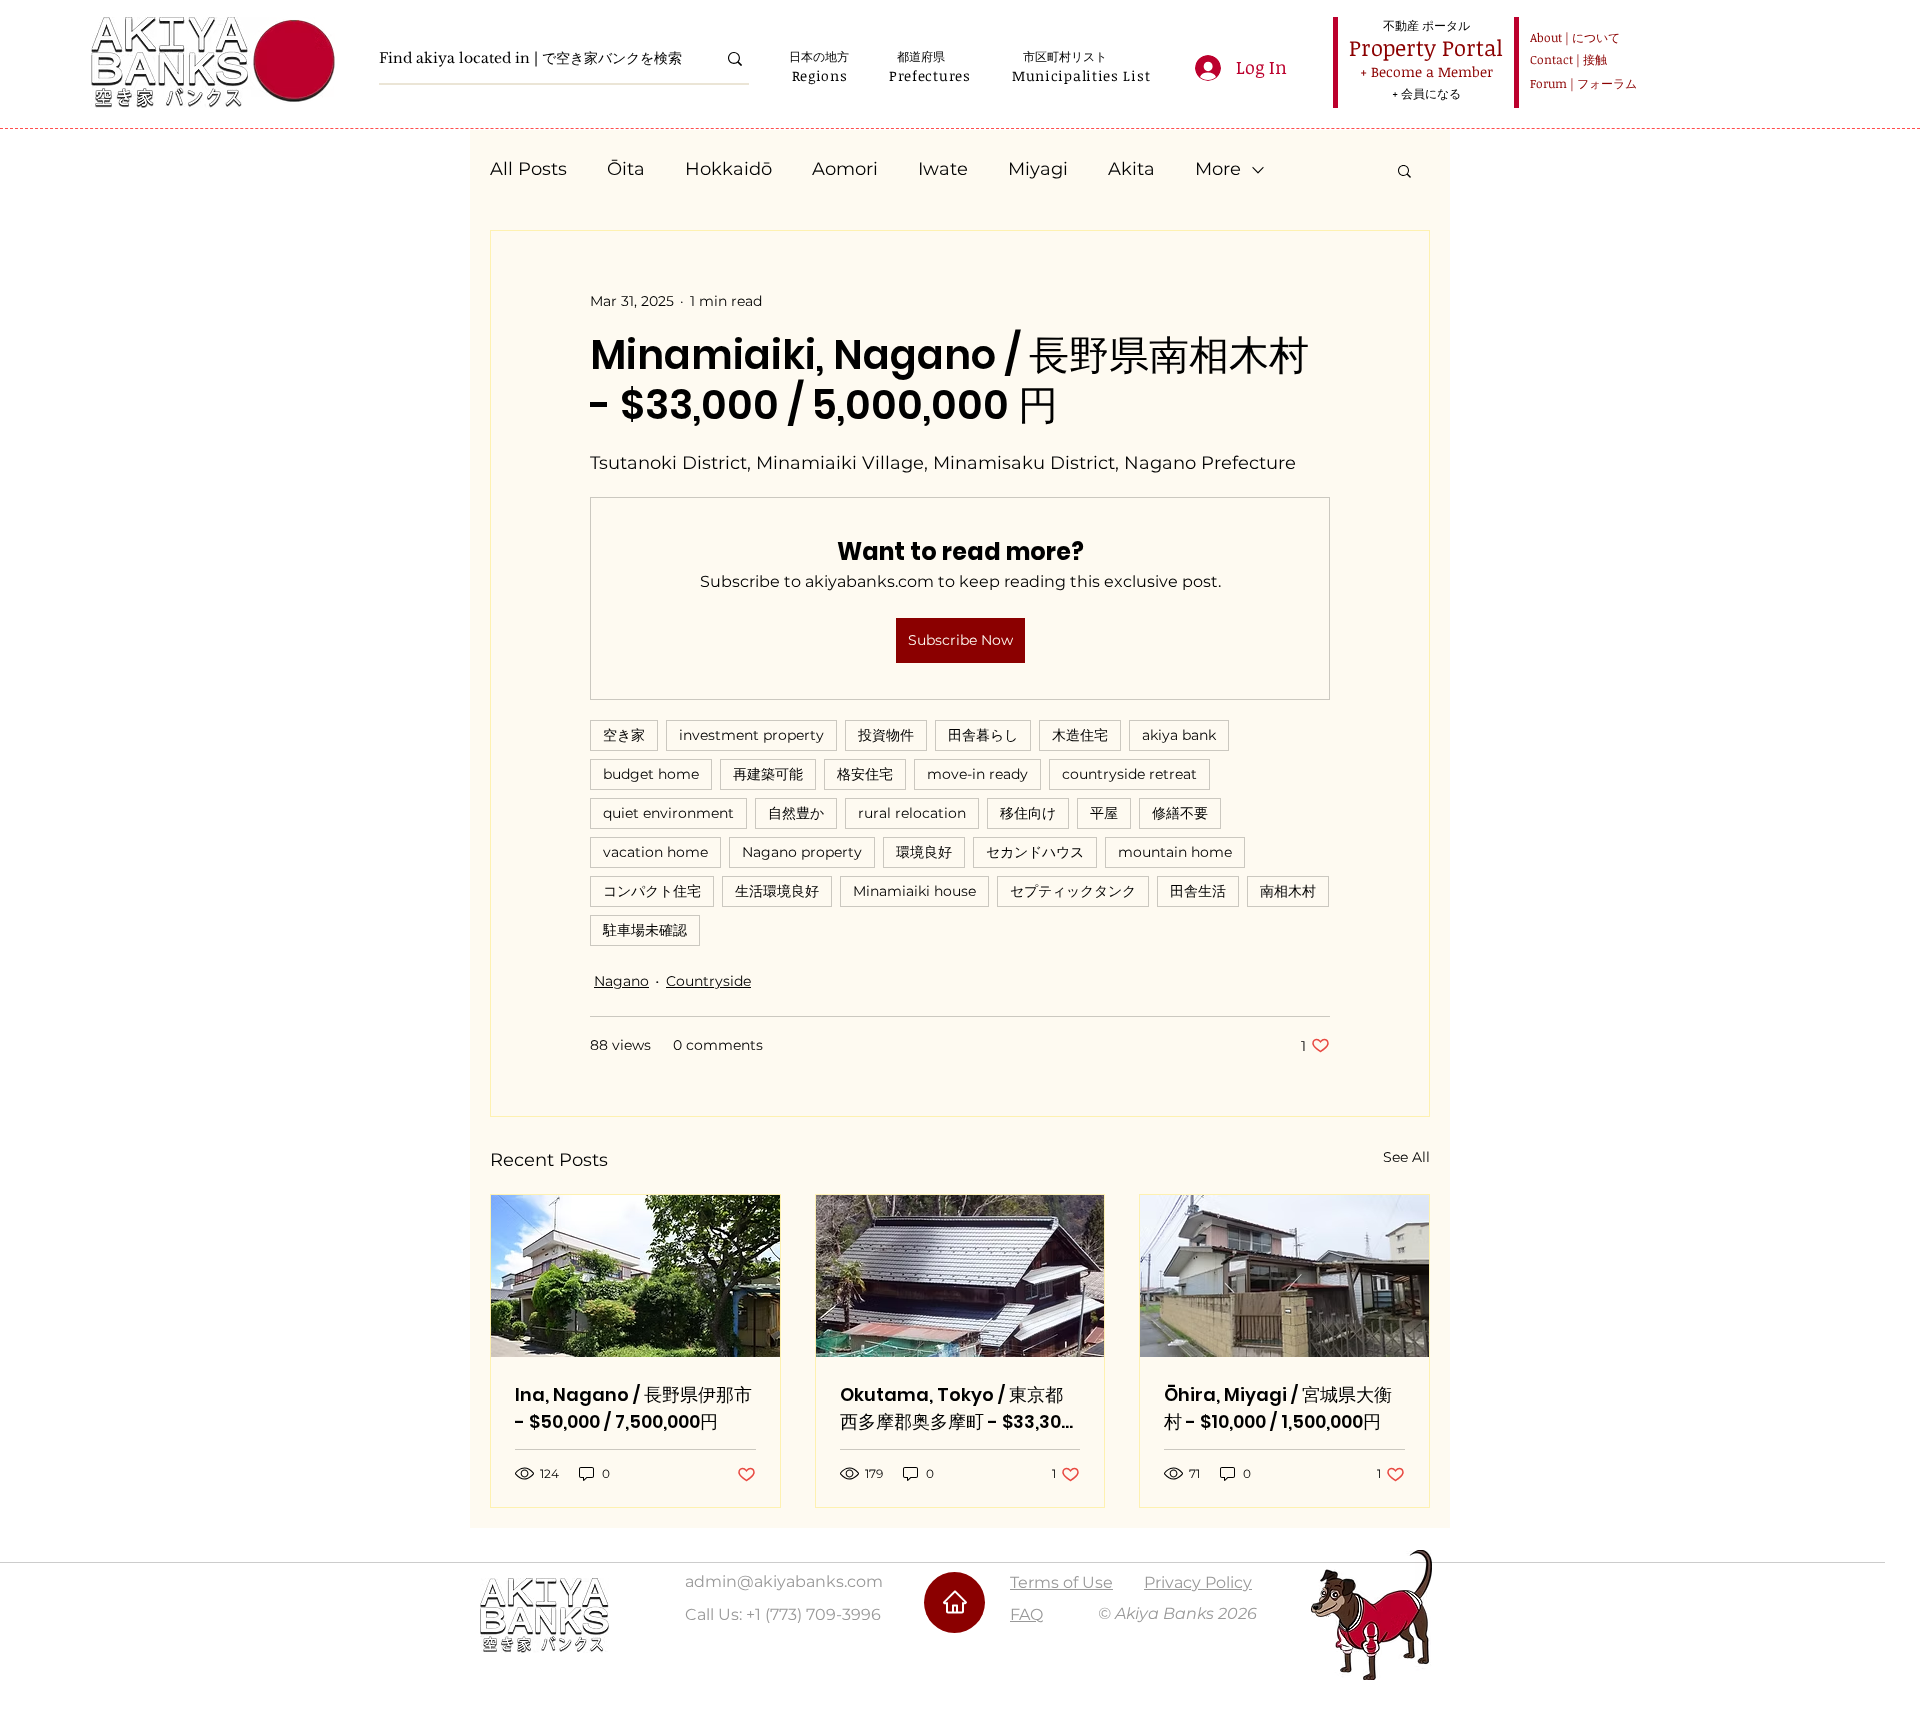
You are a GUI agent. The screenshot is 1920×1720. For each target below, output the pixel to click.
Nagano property (802, 852)
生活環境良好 (777, 891)
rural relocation (912, 813)
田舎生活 (1198, 891)
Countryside (708, 981)
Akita (1131, 169)
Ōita (626, 169)
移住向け (1028, 813)
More (1218, 169)
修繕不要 (1180, 813)
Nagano (621, 981)
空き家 (624, 735)
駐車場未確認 (645, 930)
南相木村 (1288, 891)
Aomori (845, 169)
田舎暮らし (983, 735)
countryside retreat (1129, 774)
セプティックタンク (1073, 891)
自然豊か (796, 813)
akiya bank (1179, 735)
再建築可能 (768, 774)
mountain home (1175, 852)
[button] (819, 75)
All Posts (528, 169)
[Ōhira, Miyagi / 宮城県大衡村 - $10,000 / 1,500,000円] (1284, 1276)
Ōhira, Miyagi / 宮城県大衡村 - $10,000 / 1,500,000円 (1278, 1408)
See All (1406, 1157)
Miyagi (1038, 169)
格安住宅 (865, 774)
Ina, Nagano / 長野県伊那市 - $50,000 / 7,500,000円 (633, 1408)
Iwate (943, 169)
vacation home (655, 852)
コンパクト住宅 (652, 891)
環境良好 (924, 852)
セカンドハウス (1035, 852)
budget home (651, 774)
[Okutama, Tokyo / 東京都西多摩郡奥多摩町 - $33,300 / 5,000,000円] (960, 1276)
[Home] (954, 1602)
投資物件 (886, 735)
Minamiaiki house (914, 891)
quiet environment (668, 813)
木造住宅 (1080, 735)
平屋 (1104, 813)
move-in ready (977, 774)
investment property (751, 735)
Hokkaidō (728, 169)
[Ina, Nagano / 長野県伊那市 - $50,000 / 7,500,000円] (635, 1276)
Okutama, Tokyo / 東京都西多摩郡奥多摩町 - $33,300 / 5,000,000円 (956, 1408)
